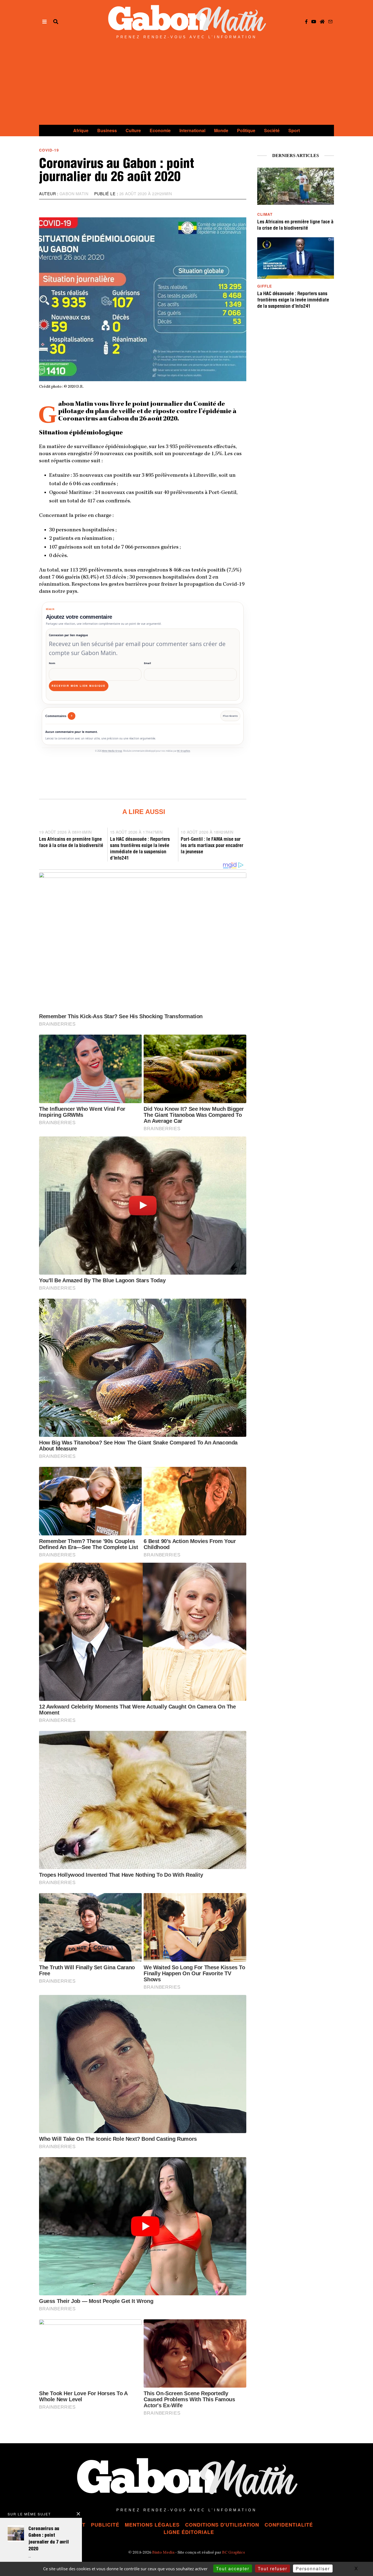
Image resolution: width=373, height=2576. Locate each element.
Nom (52, 663)
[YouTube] (314, 22)
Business (107, 130)
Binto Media (163, 2553)
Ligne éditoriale (189, 2532)
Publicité (105, 2525)
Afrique (81, 130)
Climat (265, 214)
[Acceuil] (322, 22)
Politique (246, 130)
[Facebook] (306, 22)
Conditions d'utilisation (222, 2525)
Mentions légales (152, 2525)
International (192, 130)
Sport (294, 130)
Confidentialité (289, 2525)
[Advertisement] (187, 84)
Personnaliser (313, 2568)
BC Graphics (184, 751)
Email (147, 663)
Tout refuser (273, 2568)
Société (272, 130)
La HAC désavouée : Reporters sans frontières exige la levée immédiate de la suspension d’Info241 (293, 300)
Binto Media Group (112, 751)
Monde (221, 130)
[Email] (330, 22)
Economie (160, 130)
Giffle (265, 286)
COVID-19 (49, 150)
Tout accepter (233, 2568)
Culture (133, 130)
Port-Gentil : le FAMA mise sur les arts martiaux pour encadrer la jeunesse (212, 846)
